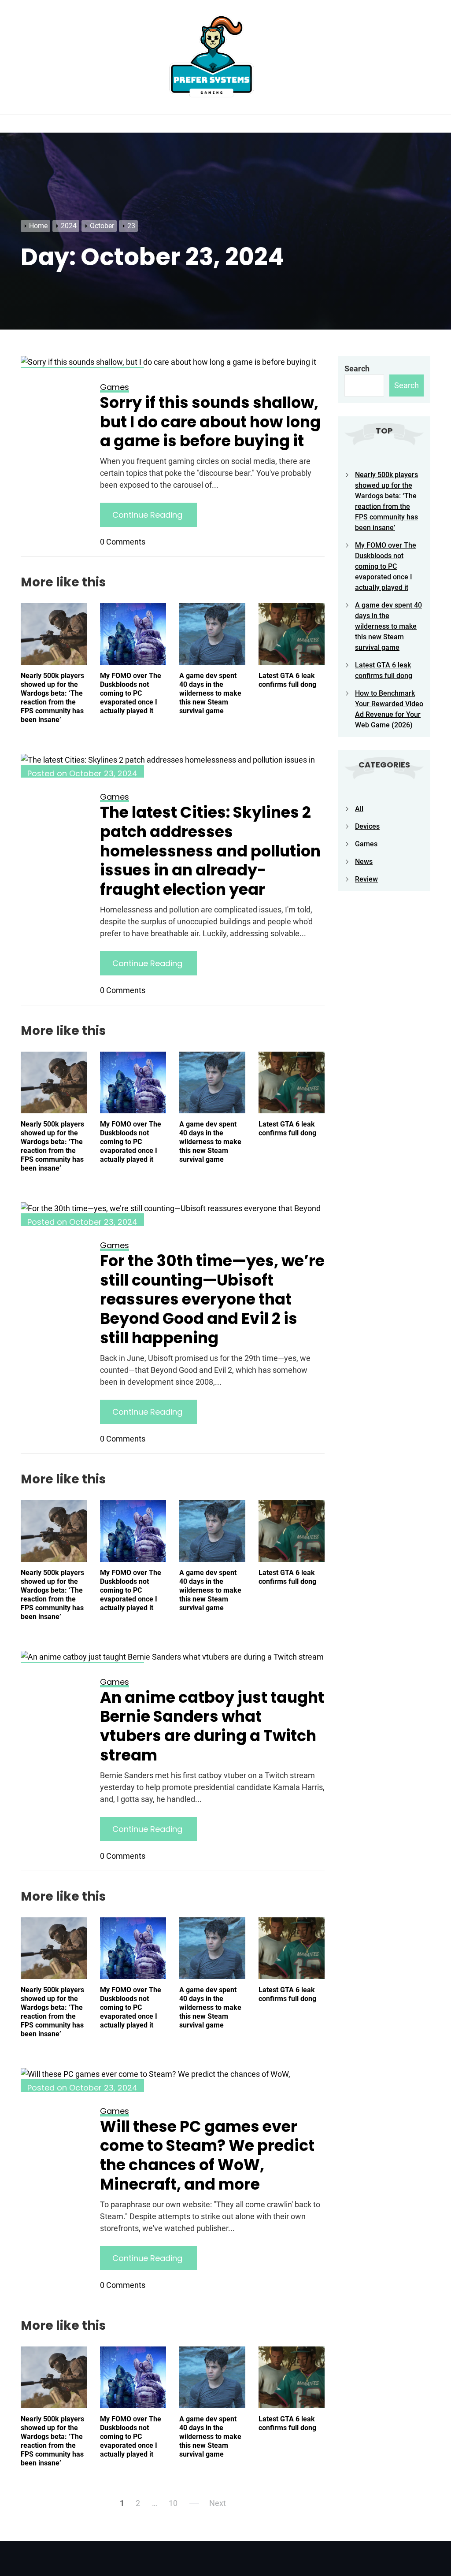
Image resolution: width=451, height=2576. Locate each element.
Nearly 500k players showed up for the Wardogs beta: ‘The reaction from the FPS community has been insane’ (52, 698)
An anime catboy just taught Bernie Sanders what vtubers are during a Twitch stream (212, 1726)
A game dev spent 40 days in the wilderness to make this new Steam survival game (210, 693)
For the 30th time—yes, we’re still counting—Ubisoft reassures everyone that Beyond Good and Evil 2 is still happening (212, 1299)
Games (366, 844)
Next (218, 2503)
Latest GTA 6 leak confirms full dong (287, 680)
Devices (367, 826)
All (359, 809)
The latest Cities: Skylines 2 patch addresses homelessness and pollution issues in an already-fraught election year (210, 851)
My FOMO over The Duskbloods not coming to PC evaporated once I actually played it (131, 693)
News (364, 862)
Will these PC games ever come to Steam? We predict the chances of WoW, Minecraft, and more (207, 2155)
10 (173, 2503)
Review (366, 879)
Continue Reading (148, 515)
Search (357, 369)
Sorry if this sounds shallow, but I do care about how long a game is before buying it (210, 422)
